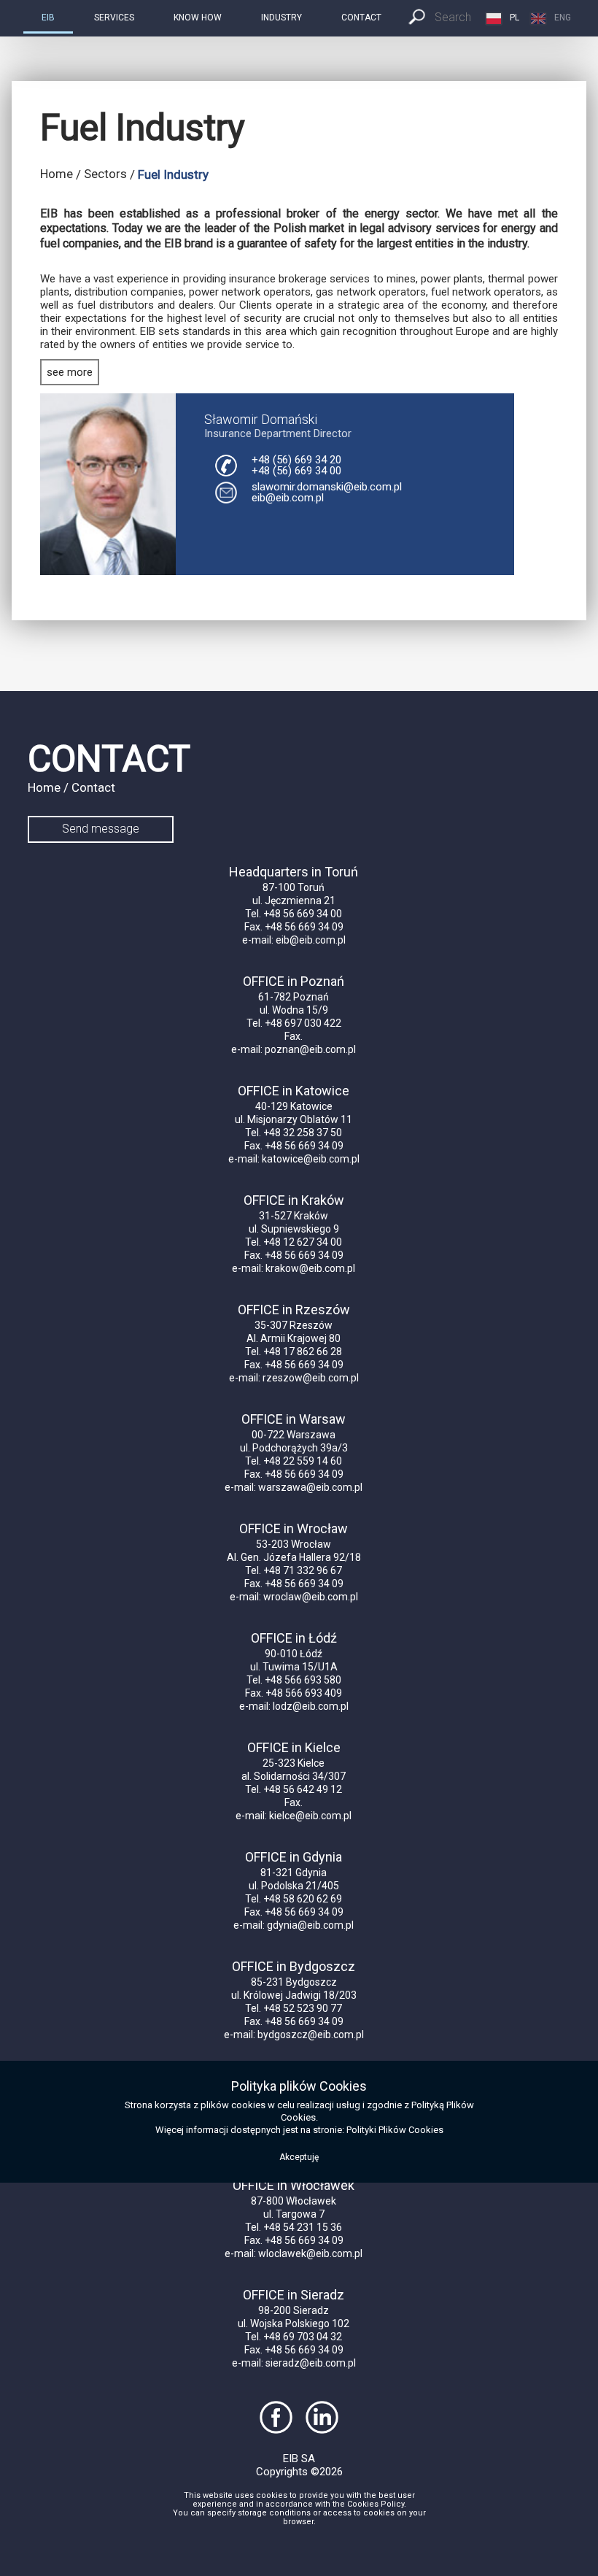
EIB (48, 18)
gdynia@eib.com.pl (310, 1925)
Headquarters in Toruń (294, 872)
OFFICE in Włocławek (294, 2185)
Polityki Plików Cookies (395, 2130)
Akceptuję (299, 2157)
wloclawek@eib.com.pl (310, 2253)
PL (514, 18)
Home (57, 174)
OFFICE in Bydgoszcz (294, 1966)
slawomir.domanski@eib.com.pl (327, 487)
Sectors (105, 174)
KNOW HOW (198, 18)
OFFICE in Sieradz (294, 2295)
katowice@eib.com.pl (311, 1159)
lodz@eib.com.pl (311, 1706)
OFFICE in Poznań (294, 981)
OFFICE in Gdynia (294, 1857)
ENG (563, 18)
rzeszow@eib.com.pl (311, 1378)
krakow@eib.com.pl (310, 1268)
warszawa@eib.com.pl (310, 1487)
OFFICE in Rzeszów (294, 1310)
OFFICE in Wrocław (294, 1528)
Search (453, 17)
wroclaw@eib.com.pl (311, 1597)
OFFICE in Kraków (294, 1200)
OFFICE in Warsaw (294, 1419)
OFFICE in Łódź (294, 1638)
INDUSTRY (281, 18)
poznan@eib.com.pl (310, 1049)
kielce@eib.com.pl (310, 1816)
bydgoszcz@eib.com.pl (311, 2035)
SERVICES (114, 18)
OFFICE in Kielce (294, 1747)
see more (70, 372)
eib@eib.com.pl (288, 498)
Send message (101, 829)
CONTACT (361, 18)
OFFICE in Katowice (294, 1091)
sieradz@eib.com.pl (311, 2363)
